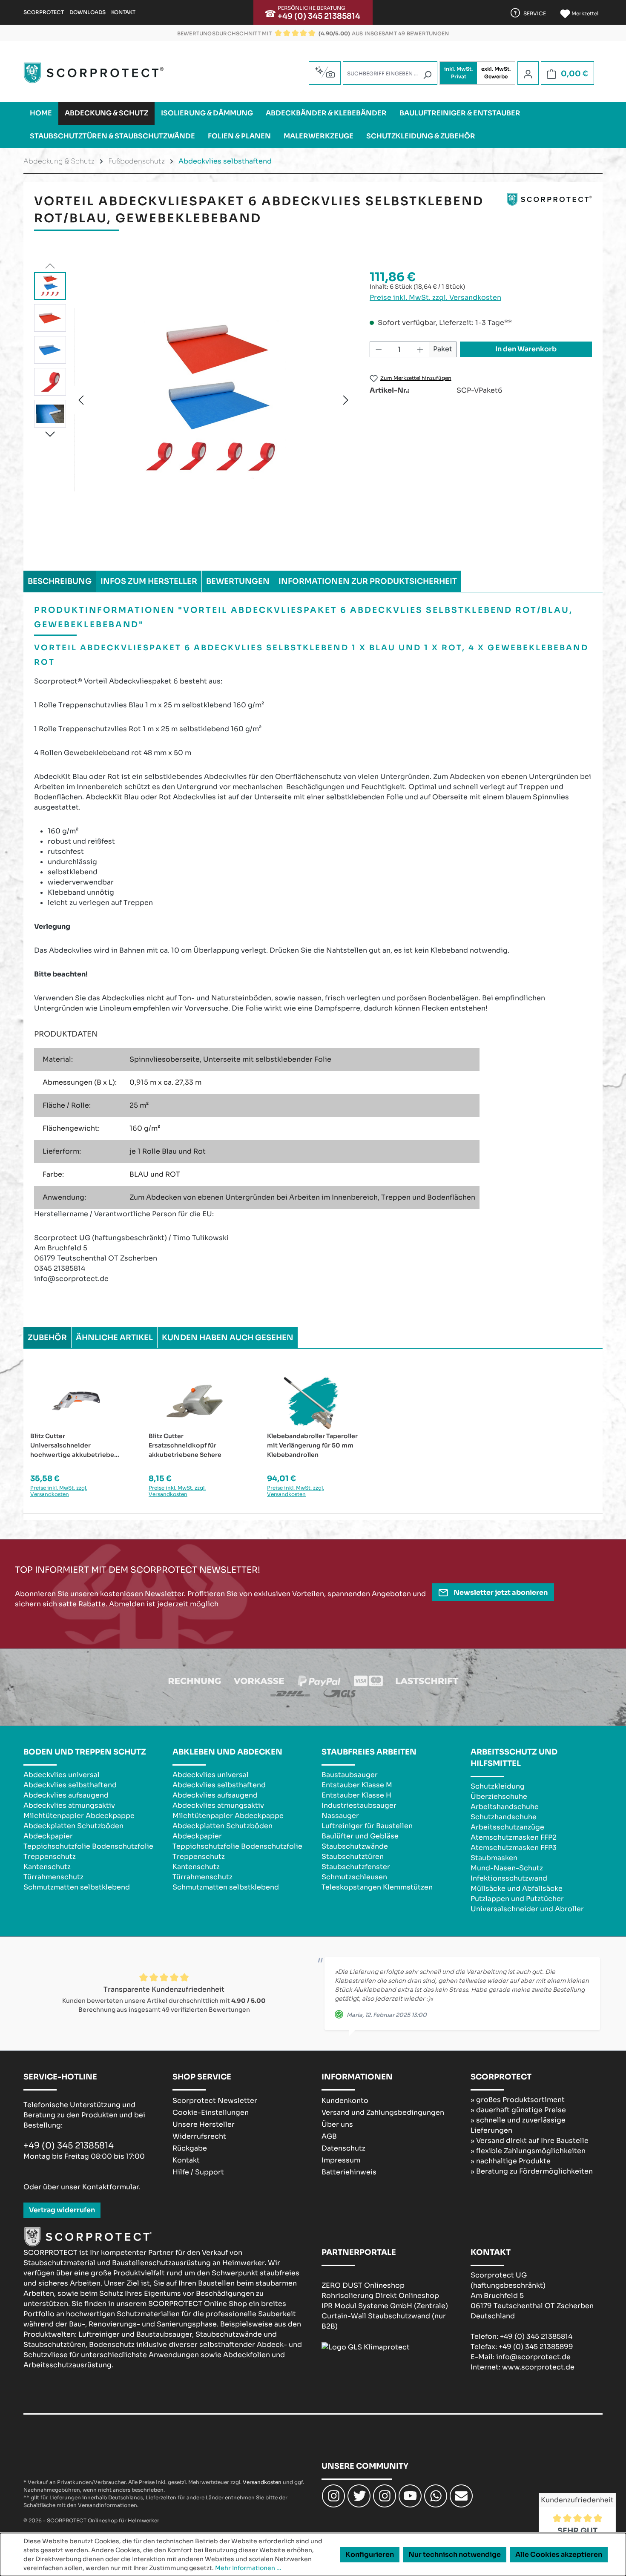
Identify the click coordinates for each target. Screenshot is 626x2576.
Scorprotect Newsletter (215, 2101)
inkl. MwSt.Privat (458, 73)
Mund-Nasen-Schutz (507, 1868)
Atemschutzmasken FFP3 (514, 1848)
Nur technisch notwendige (455, 2554)
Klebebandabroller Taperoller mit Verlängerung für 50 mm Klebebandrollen (312, 1445)
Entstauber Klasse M (357, 1785)
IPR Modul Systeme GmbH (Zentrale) (385, 2306)
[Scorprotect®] (549, 213)
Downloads (88, 12)
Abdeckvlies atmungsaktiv (69, 1805)
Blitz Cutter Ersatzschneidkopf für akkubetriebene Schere (185, 1445)
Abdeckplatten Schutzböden (73, 1826)
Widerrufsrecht (199, 2136)
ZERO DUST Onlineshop (363, 2285)
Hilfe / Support (198, 2172)
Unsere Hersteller (204, 2124)
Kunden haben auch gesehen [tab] (228, 1338)
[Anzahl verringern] (379, 349)
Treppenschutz (50, 1857)
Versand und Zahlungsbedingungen (383, 2112)
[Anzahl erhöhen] (420, 349)
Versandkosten (262, 2482)
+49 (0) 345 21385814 (319, 16)
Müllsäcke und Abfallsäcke (517, 1888)
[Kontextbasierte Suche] (325, 72)
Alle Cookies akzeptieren (559, 2554)
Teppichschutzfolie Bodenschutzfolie (88, 1846)
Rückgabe (190, 2148)
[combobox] (390, 73)
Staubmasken (494, 1858)
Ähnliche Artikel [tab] (114, 1338)
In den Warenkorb (526, 349)
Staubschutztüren (353, 1857)
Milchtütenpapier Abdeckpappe (79, 1816)
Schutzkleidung (498, 1786)
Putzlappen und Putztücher (517, 1899)
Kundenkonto (345, 2101)
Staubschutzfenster (356, 1867)
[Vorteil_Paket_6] (213, 400)
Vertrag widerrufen (62, 2210)
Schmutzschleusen (354, 1877)
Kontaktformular (111, 2187)
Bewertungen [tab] (238, 581)
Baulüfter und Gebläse (360, 1836)
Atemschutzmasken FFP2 (514, 1837)
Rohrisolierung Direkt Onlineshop (380, 2296)
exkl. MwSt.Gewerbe (496, 73)
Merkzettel (584, 13)
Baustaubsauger (350, 1775)
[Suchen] (427, 75)
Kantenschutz (47, 1867)
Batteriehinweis (349, 2172)
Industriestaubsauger (359, 1805)
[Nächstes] (346, 400)
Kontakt (123, 12)
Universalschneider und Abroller (527, 1909)
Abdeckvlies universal (62, 1775)
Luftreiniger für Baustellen (367, 1826)
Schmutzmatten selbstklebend (77, 1887)
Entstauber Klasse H (356, 1795)
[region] (193, 400)
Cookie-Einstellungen (211, 2112)
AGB (329, 2136)
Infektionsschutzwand (509, 1878)
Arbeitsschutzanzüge (507, 1827)
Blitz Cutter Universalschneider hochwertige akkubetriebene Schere (76, 1446)
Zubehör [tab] (47, 1338)
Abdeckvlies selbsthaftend (70, 1785)
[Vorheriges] (81, 400)
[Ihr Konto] (528, 74)
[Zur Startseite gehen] (94, 73)
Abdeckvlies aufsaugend (66, 1795)
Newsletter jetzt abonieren (500, 1592)
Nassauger (340, 1816)
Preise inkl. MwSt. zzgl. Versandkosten (435, 297)
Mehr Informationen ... (248, 2568)
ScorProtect (44, 12)
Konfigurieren (370, 2554)
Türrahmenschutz (53, 1877)
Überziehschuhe (499, 1796)
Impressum (341, 2160)
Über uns (337, 2124)
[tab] (60, 581)
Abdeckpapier (48, 1836)
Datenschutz (343, 2148)
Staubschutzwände (355, 1846)
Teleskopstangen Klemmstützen (377, 1887)
